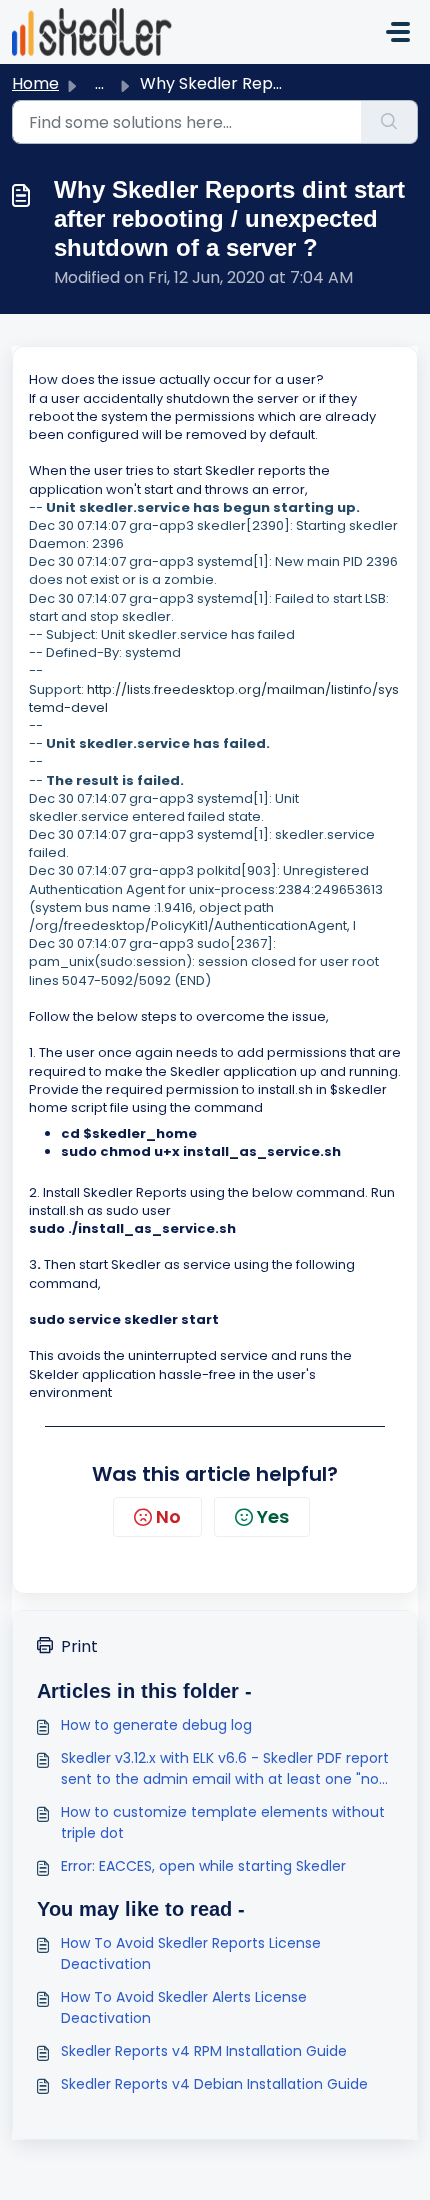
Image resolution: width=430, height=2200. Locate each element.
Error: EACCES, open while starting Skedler (203, 1866)
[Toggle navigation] (398, 32)
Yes (273, 1516)
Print (79, 1646)
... (99, 83)
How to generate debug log (156, 1725)
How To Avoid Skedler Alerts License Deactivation (184, 2007)
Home (35, 83)
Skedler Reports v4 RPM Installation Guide (204, 2051)
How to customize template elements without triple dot (223, 1822)
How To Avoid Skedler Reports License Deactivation (191, 1953)
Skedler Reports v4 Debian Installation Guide (214, 2084)
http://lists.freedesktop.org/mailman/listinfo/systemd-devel (214, 698)
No (168, 1516)
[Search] (389, 122)
